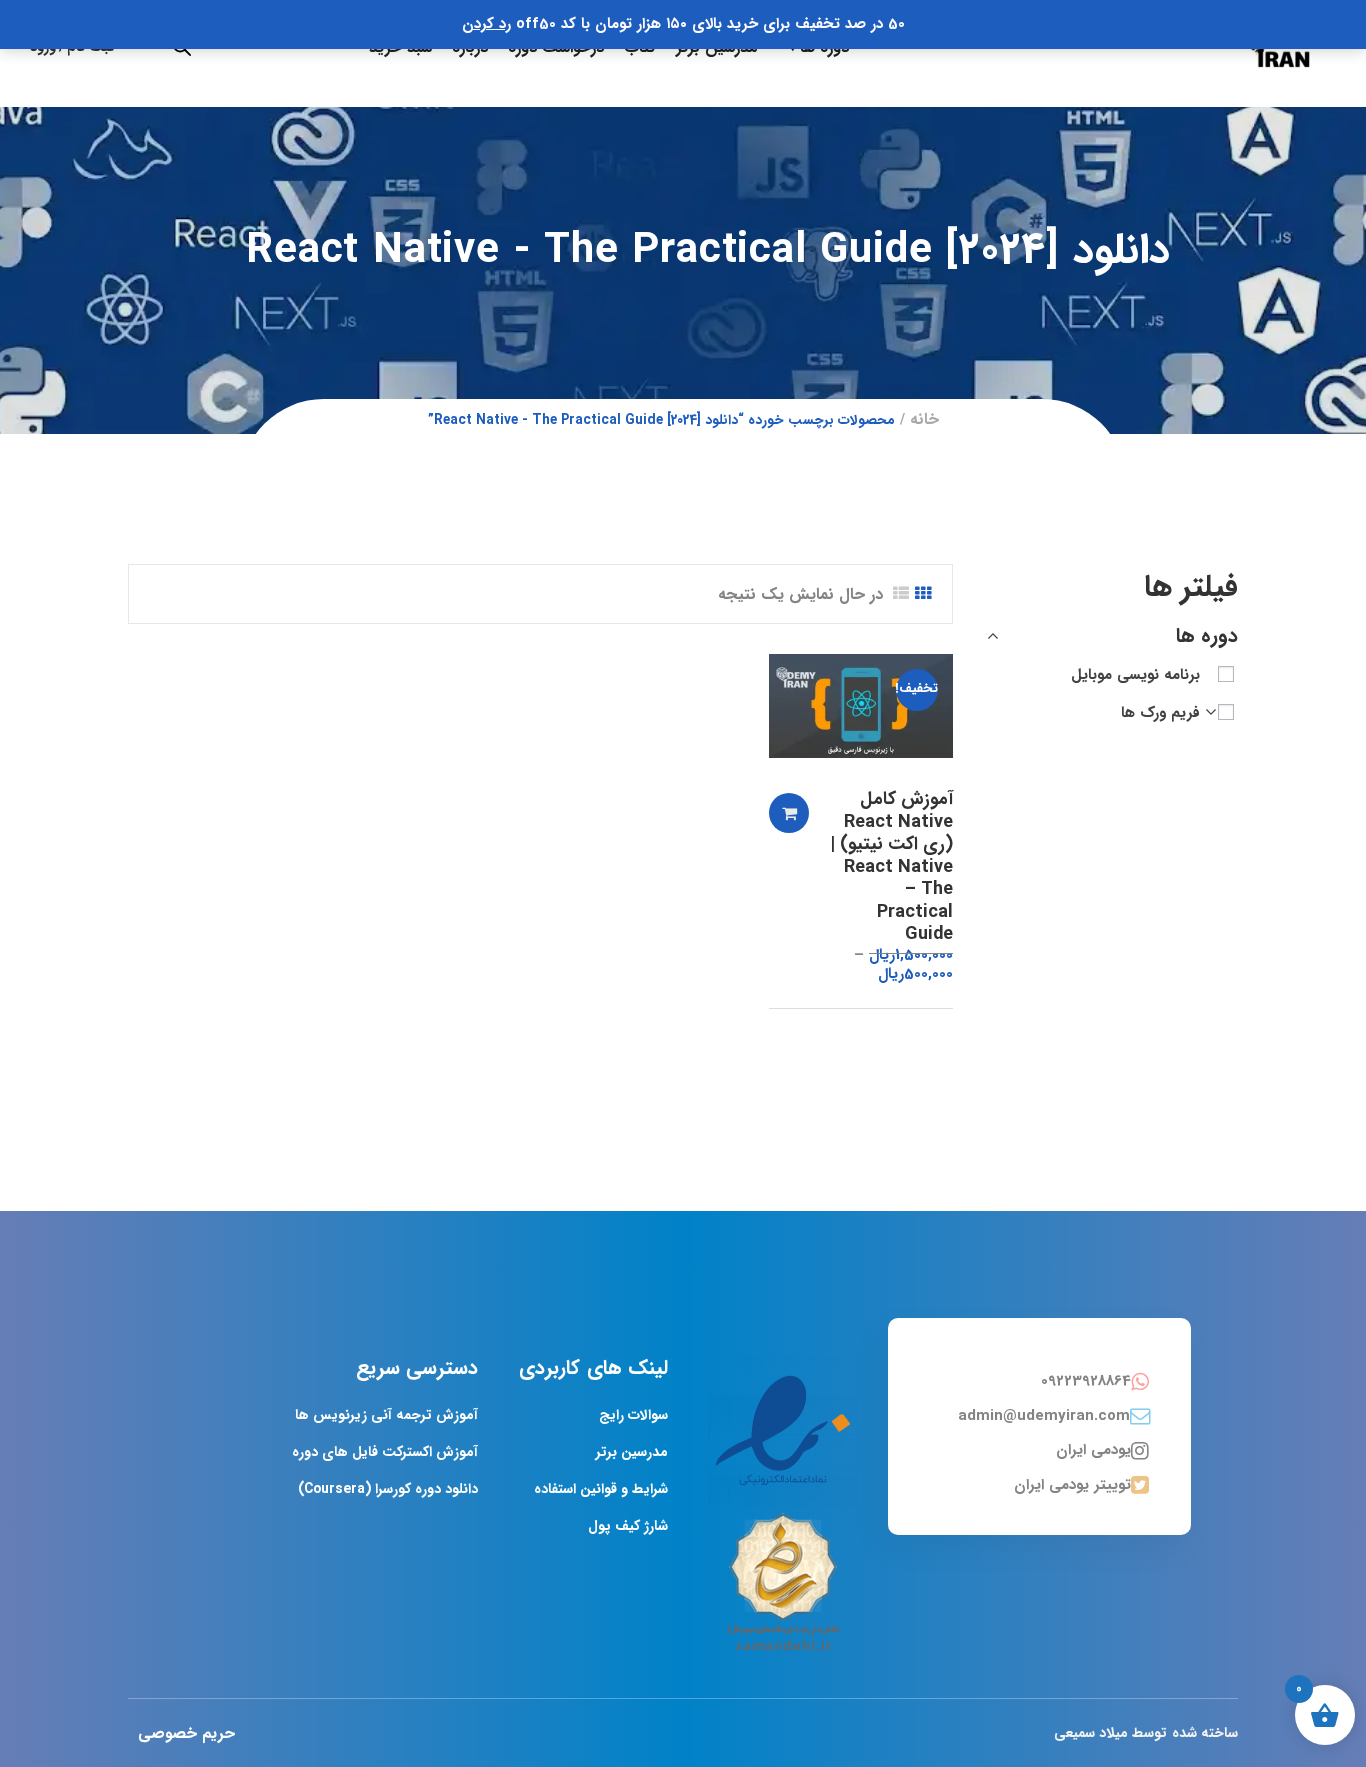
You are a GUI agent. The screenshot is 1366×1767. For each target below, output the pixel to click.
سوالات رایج (633, 1415)
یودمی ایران (1093, 1450)
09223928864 (1086, 1381)
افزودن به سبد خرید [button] (789, 813)
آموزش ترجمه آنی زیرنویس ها (386, 1415)
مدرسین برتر (632, 1452)
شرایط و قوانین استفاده (601, 1489)
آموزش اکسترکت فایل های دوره (385, 1452)
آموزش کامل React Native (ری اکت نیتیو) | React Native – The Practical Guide (891, 866)
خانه (924, 419)
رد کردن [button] (486, 24)
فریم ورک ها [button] (1160, 713)
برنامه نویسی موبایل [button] (1135, 675)
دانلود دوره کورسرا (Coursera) (388, 1489)
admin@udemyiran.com (1044, 1416)
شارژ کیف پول (628, 1526)
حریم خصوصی (186, 1733)
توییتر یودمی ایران (1072, 1485)
